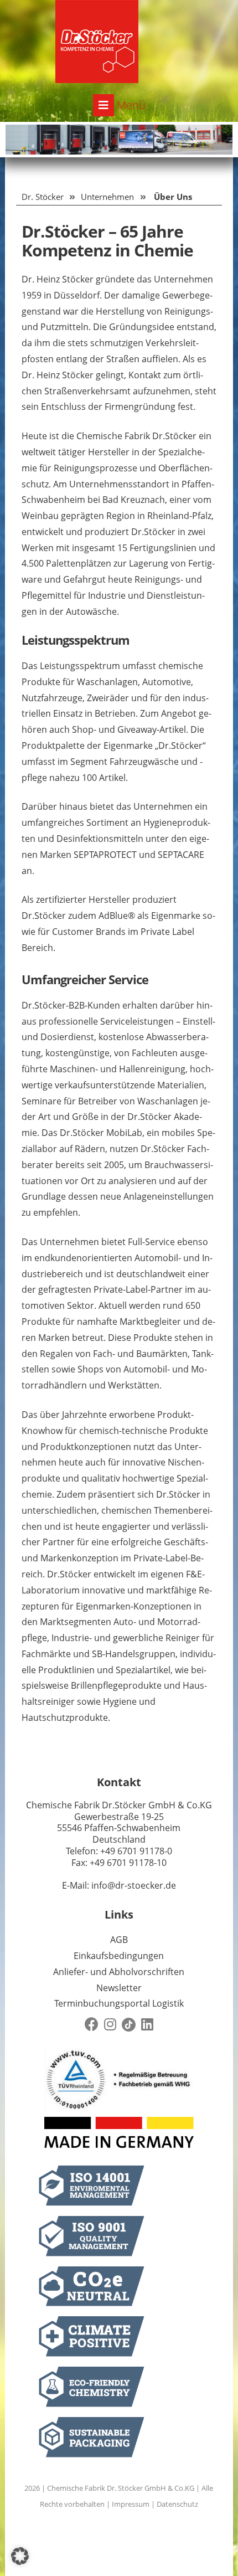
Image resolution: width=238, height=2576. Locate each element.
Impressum (131, 2504)
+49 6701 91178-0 (136, 1851)
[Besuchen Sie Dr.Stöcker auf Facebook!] (92, 2025)
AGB (119, 1940)
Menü (130, 105)
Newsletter (119, 1988)
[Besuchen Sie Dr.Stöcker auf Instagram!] (110, 2025)
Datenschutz (177, 2504)
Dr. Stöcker (43, 197)
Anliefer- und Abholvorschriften (119, 1972)
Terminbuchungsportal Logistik (119, 2003)
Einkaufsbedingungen (119, 1956)
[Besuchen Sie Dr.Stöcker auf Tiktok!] (129, 2025)
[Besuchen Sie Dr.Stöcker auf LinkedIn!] (147, 2025)
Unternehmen (107, 197)
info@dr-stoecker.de (134, 1885)
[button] (20, 2556)
